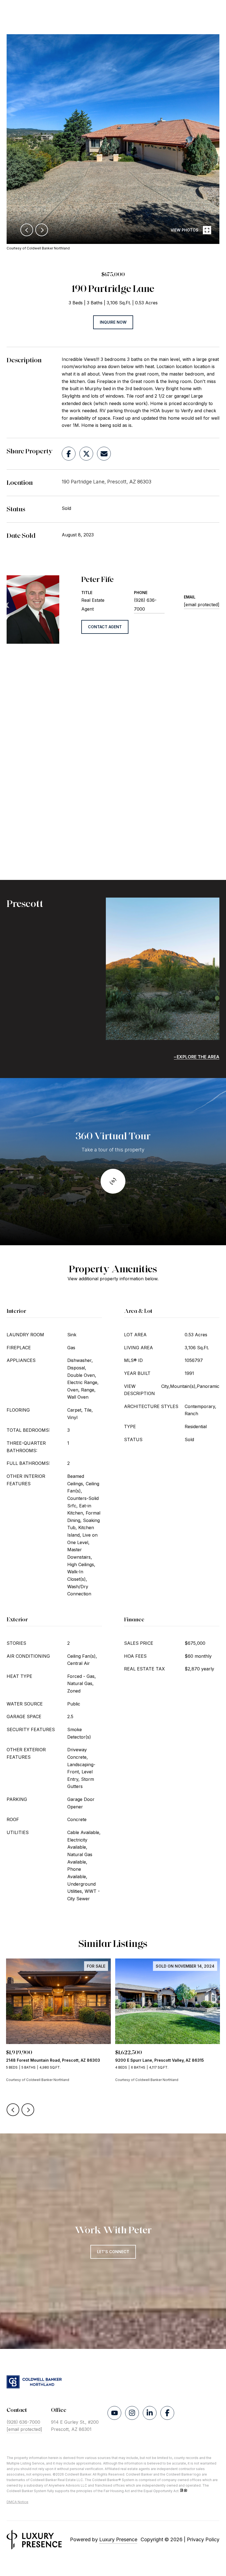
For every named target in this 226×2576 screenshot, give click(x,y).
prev (27, 230)
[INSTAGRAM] (132, 2413)
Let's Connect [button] (113, 2252)
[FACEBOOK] (167, 2413)
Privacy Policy (203, 2539)
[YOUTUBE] (114, 2413)
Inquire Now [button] (113, 322)
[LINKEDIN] (150, 2413)
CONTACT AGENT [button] (105, 627)
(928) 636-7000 (145, 605)
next (42, 230)
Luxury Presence (118, 2539)
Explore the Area (198, 1057)
